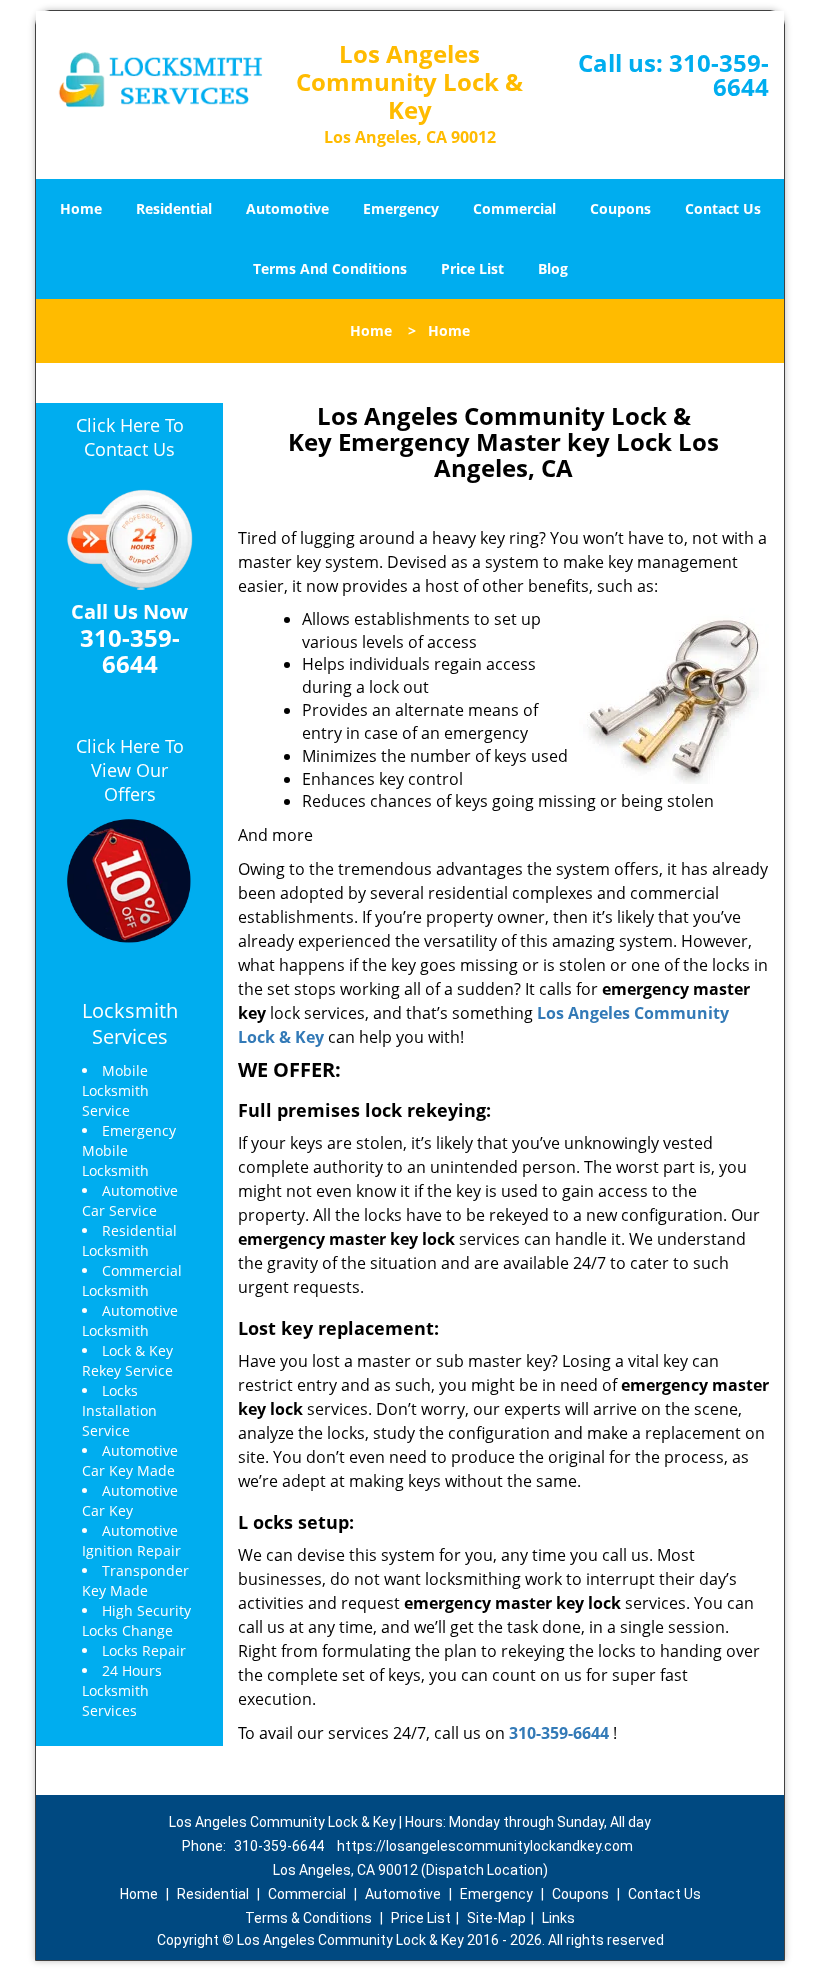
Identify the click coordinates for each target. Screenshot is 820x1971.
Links (558, 1918)
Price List (472, 268)
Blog (553, 268)
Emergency (401, 208)
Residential (174, 208)
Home (81, 208)
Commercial (514, 208)
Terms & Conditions (308, 1918)
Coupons (620, 208)
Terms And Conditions (330, 268)
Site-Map (496, 1918)
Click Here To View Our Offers (130, 770)
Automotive (287, 208)
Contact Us (723, 208)
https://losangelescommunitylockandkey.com (485, 1846)
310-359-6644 (719, 74)
